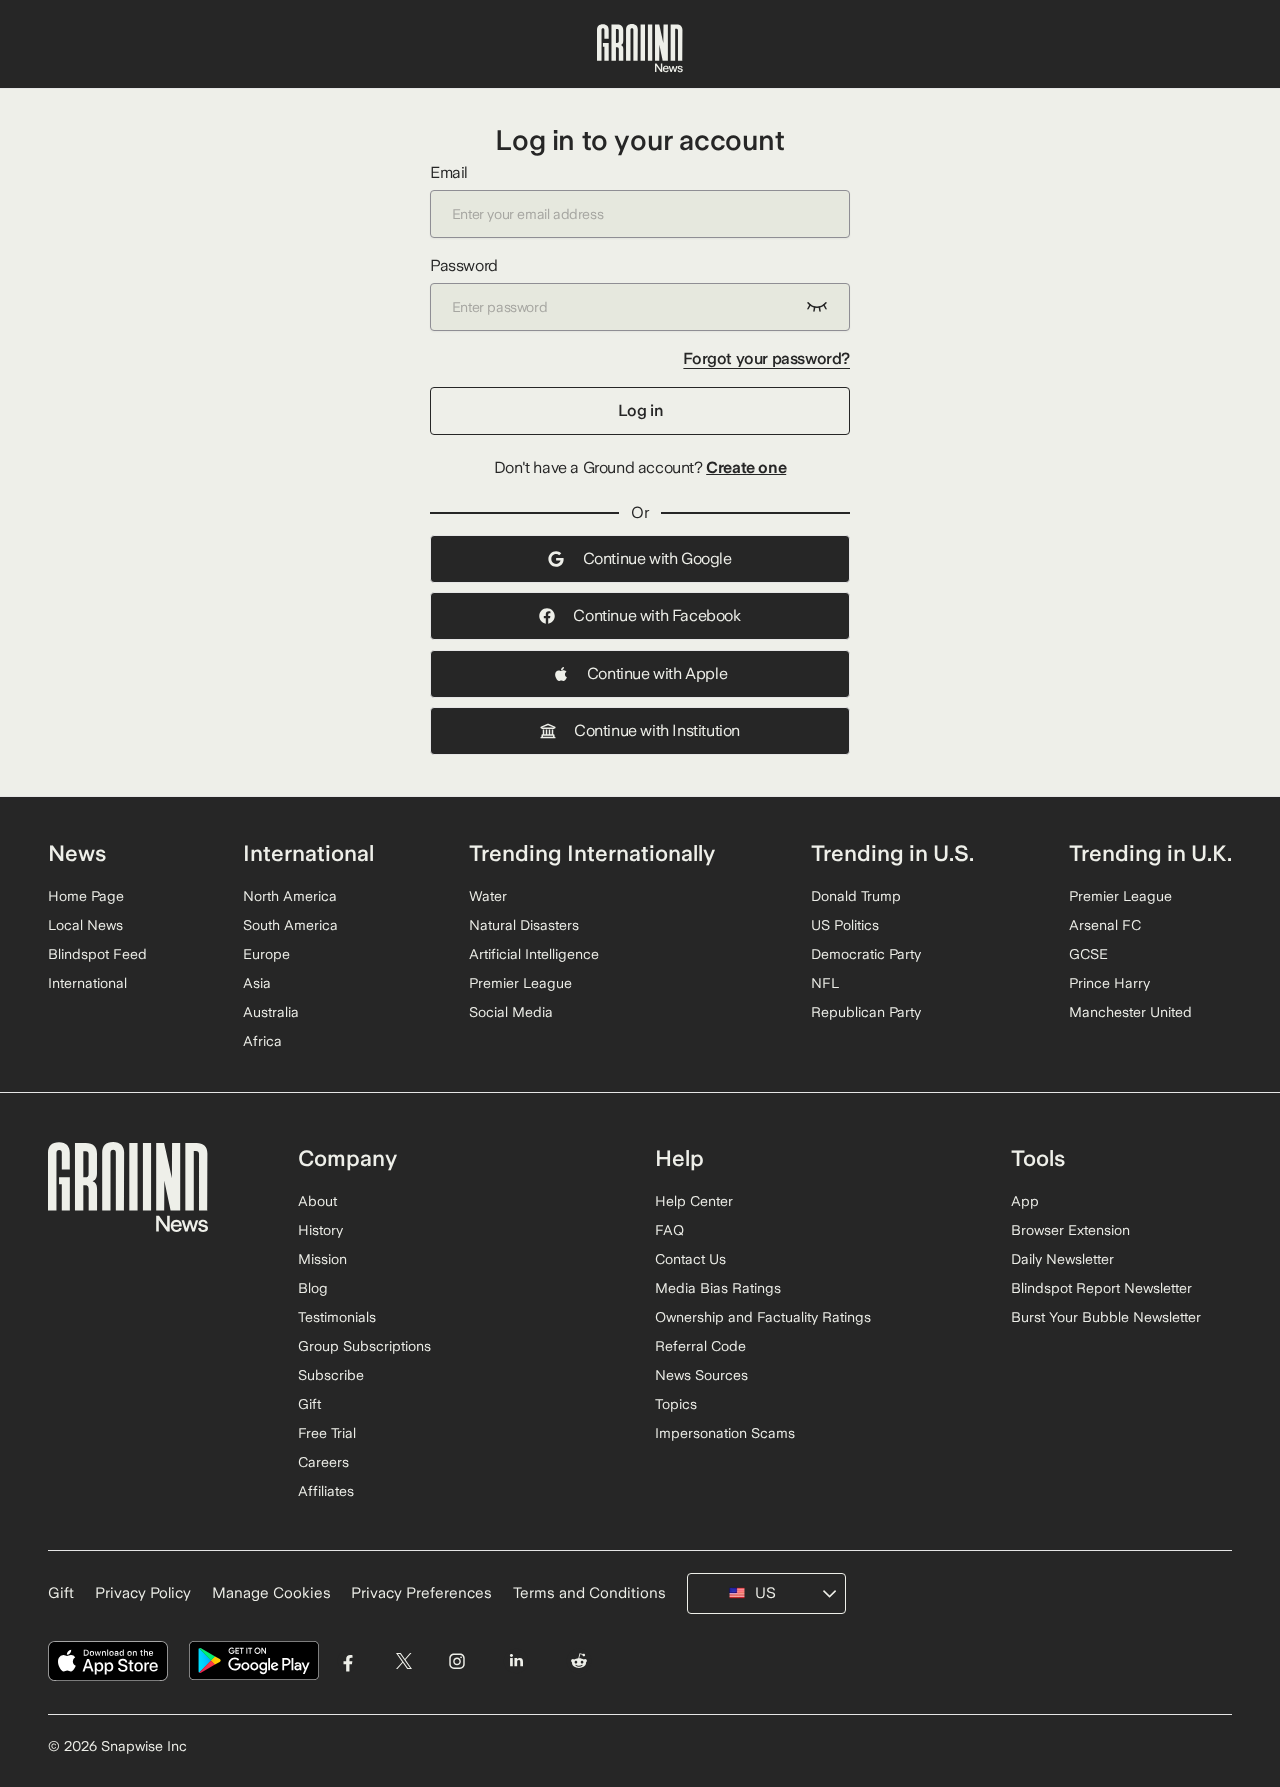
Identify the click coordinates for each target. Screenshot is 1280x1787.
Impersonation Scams (725, 1433)
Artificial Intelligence (534, 954)
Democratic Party (866, 954)
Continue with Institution (657, 730)
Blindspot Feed (97, 954)
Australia (271, 1012)
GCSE (1088, 954)
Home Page (86, 896)
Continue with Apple (657, 673)
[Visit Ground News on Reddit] (579, 1661)
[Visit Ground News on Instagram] (456, 1661)
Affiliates (326, 1491)
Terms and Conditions (589, 1593)
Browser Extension (1070, 1230)
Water (488, 896)
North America (290, 896)
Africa (262, 1041)
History (320, 1230)
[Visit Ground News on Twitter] (403, 1661)
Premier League (520, 983)
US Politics (845, 925)
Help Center (694, 1201)
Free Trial (327, 1433)
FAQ (669, 1230)
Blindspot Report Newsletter (1101, 1288)
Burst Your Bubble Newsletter (1106, 1317)
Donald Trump (856, 896)
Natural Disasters (524, 925)
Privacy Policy (143, 1593)
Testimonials (337, 1317)
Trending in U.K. (1150, 853)
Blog (313, 1288)
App (1025, 1201)
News (77, 853)
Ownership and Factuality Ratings (763, 1317)
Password (464, 265)
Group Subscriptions (364, 1346)
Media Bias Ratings (718, 1288)
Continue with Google (657, 558)
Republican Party (866, 1012)
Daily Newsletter (1062, 1259)
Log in (640, 410)
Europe (266, 954)
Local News (85, 925)
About (317, 1201)
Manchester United (1130, 1012)
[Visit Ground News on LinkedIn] (515, 1661)
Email (449, 172)
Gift (309, 1404)
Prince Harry (1109, 983)
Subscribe (331, 1375)
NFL (825, 983)
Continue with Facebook (656, 615)
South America (290, 925)
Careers (323, 1462)
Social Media (511, 1012)
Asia (257, 983)
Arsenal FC (1105, 925)
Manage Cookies (271, 1593)
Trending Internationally (592, 853)
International (87, 983)
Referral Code (700, 1346)
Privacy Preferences (421, 1593)
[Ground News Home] (640, 49)
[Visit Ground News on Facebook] (348, 1661)
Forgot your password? (766, 358)
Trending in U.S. (892, 853)
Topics (676, 1404)
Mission (322, 1259)
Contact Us (690, 1259)
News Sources (701, 1375)
